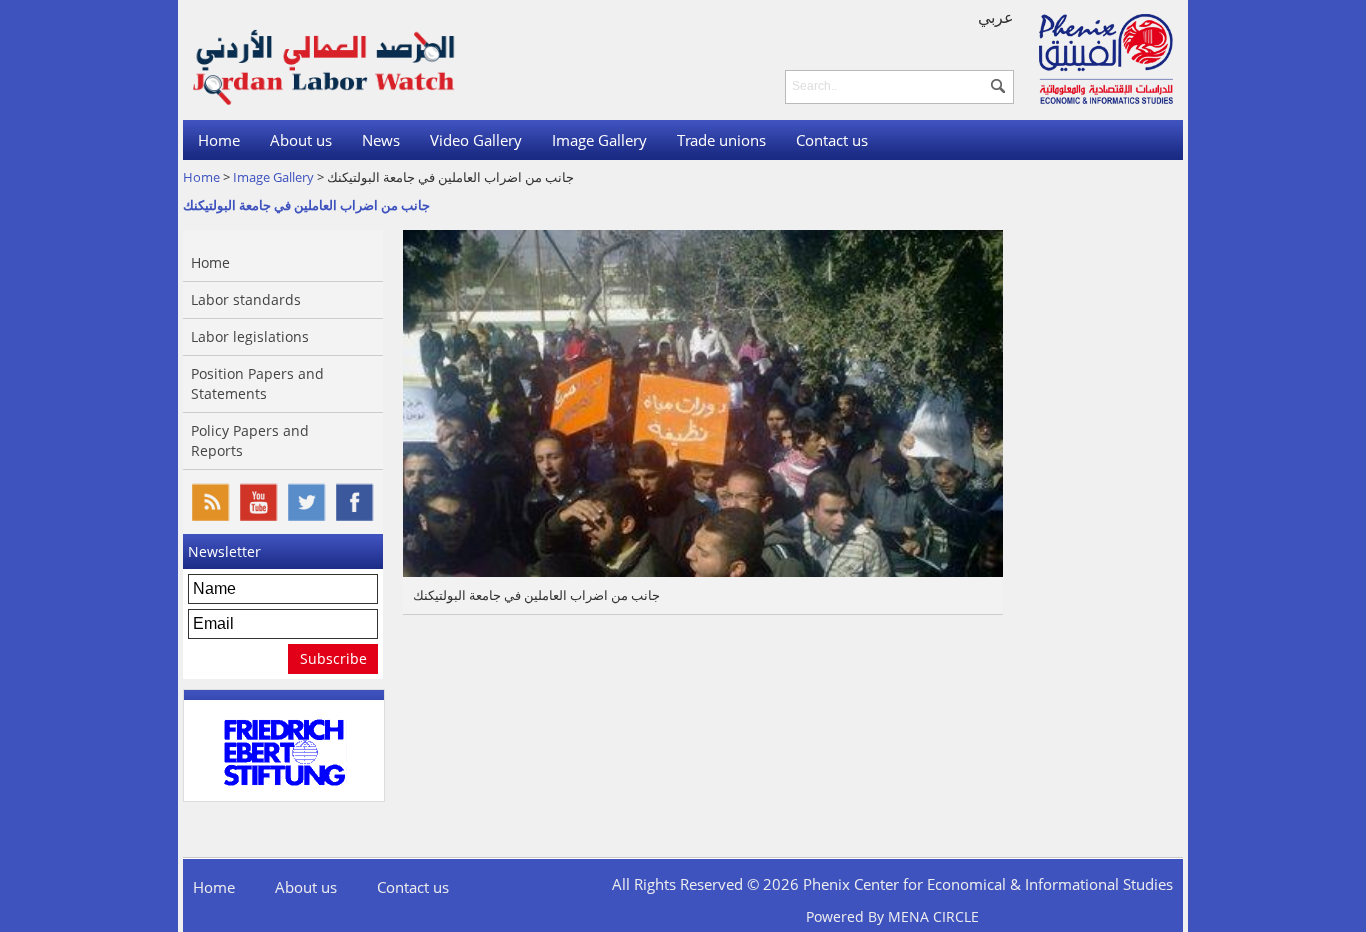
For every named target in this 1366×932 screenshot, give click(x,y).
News (381, 140)
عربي (996, 17)
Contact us (832, 140)
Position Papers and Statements (257, 383)
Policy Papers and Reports (250, 440)
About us (301, 140)
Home (219, 140)
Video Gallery (476, 140)
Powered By (892, 916)
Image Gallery (599, 140)
